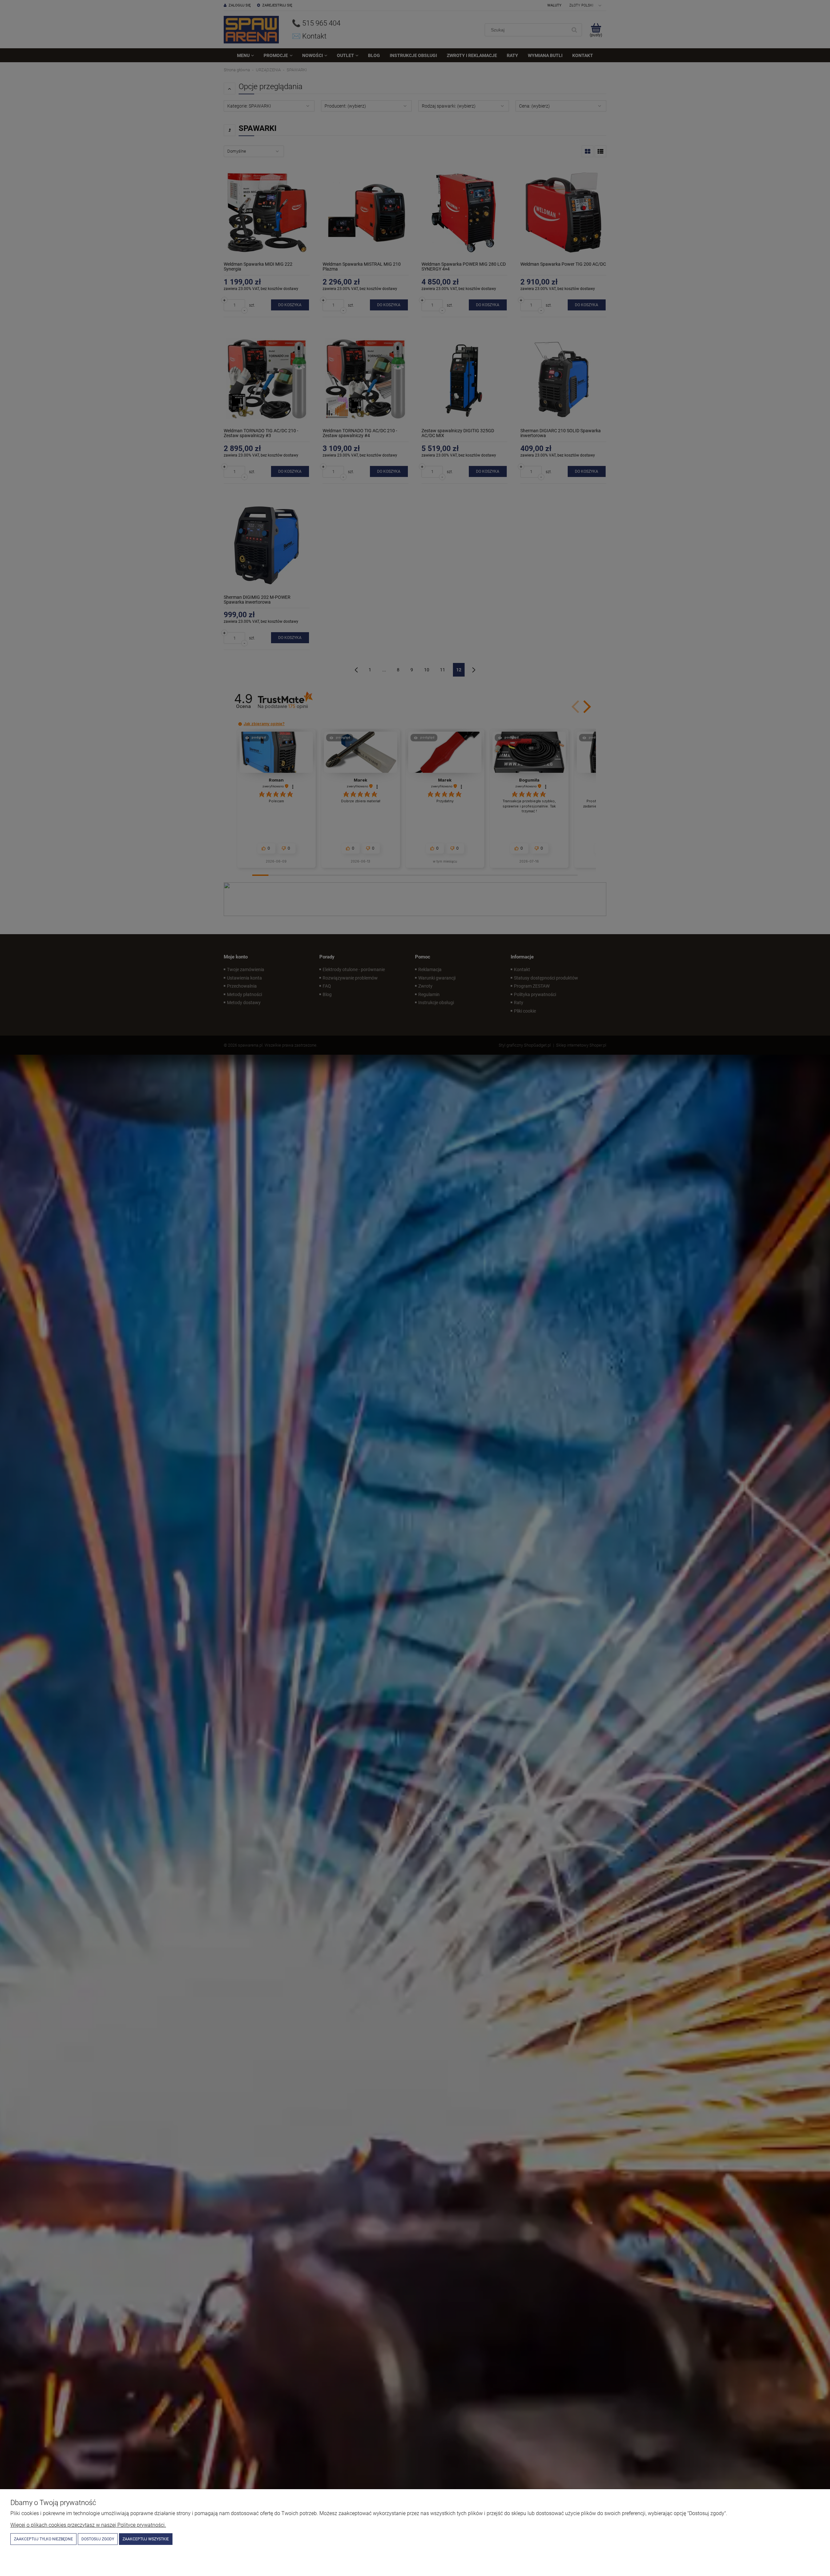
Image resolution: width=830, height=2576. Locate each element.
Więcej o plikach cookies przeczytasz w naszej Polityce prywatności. (88, 2525)
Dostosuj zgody (98, 2539)
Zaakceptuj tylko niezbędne (43, 2539)
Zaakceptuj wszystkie (146, 2539)
